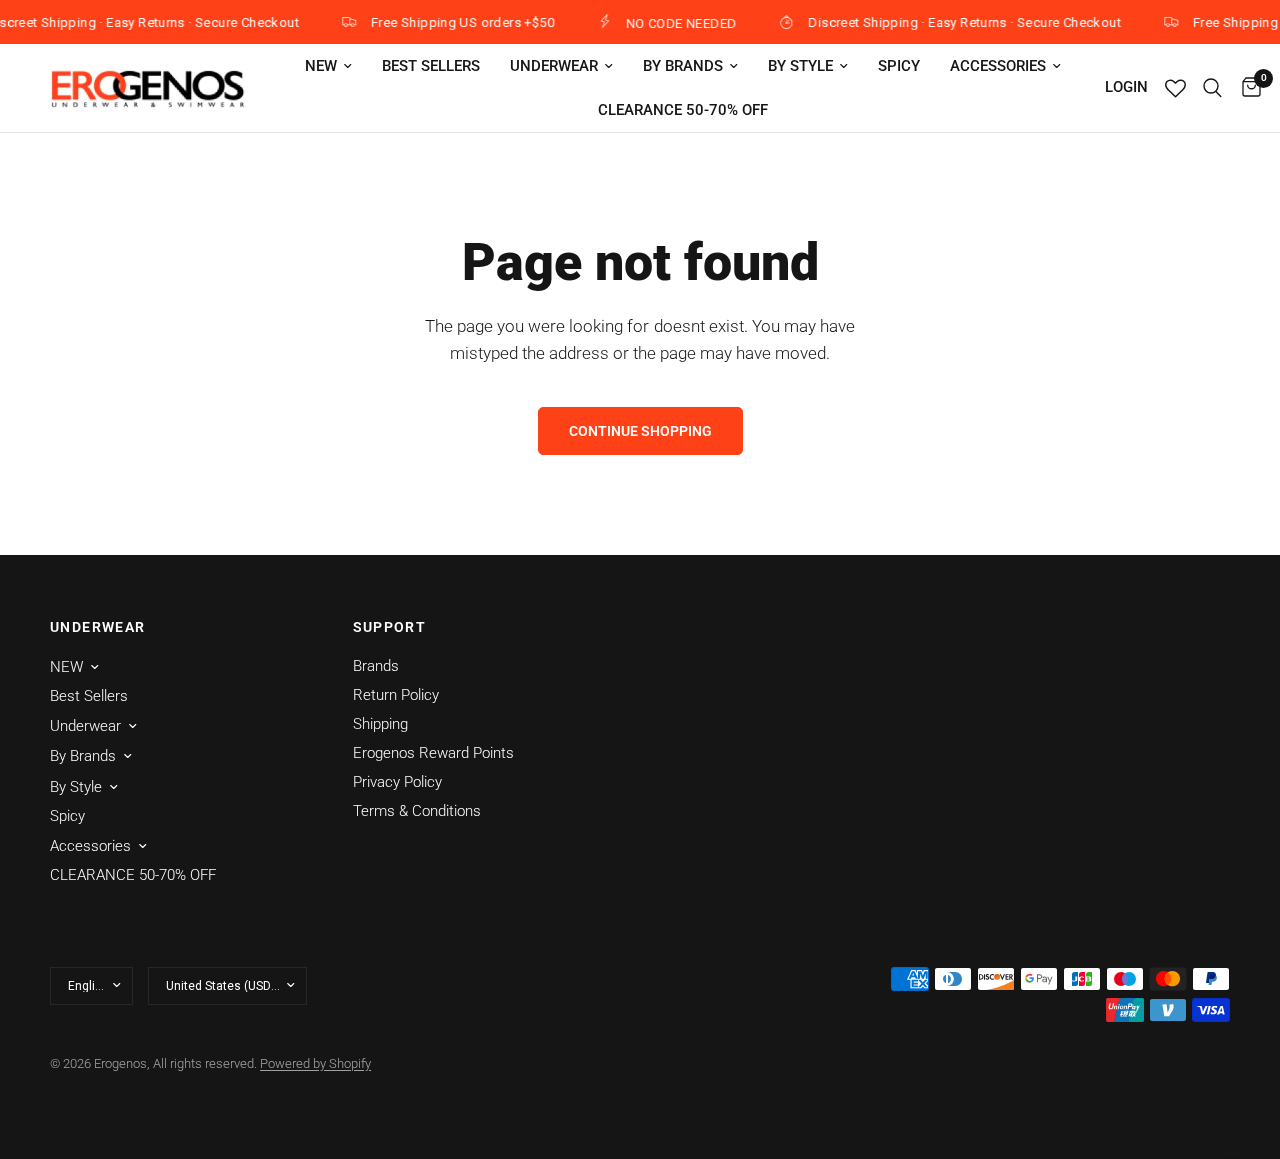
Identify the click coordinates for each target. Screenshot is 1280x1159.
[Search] (1212, 88)
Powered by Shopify (315, 1063)
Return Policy (396, 695)
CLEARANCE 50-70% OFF (683, 110)
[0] (1246, 88)
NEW (321, 66)
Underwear (554, 66)
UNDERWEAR (98, 627)
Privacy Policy (397, 782)
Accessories (998, 66)
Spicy (899, 66)
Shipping (380, 724)
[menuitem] (328, 66)
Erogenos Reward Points (433, 753)
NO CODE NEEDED (674, 23)
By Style (800, 66)
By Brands (683, 66)
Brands (376, 666)
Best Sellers (431, 66)
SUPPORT (390, 627)
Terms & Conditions (417, 811)
